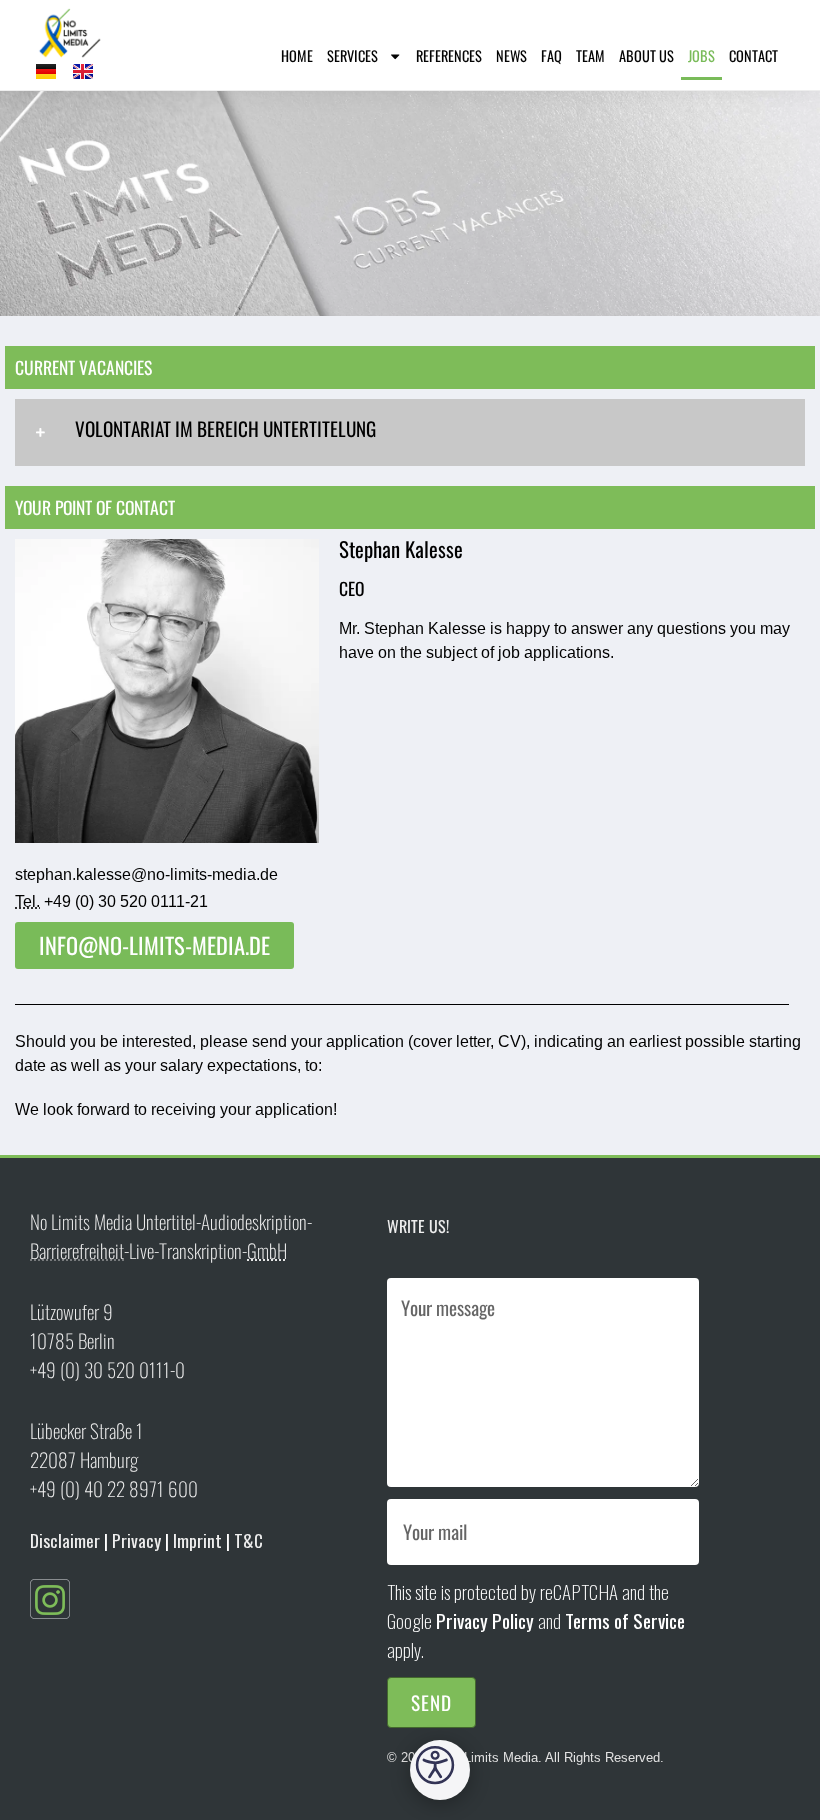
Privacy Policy (485, 1620)
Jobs (701, 55)
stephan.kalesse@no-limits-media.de (146, 874)
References (449, 55)
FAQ (551, 55)
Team (590, 55)
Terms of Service (625, 1620)
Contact (753, 55)
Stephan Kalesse (425, 628)
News (511, 55)
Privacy (136, 1540)
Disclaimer (65, 1540)
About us (646, 55)
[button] (440, 1770)
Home (297, 55)
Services (352, 55)
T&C (248, 1540)
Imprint (197, 1540)
